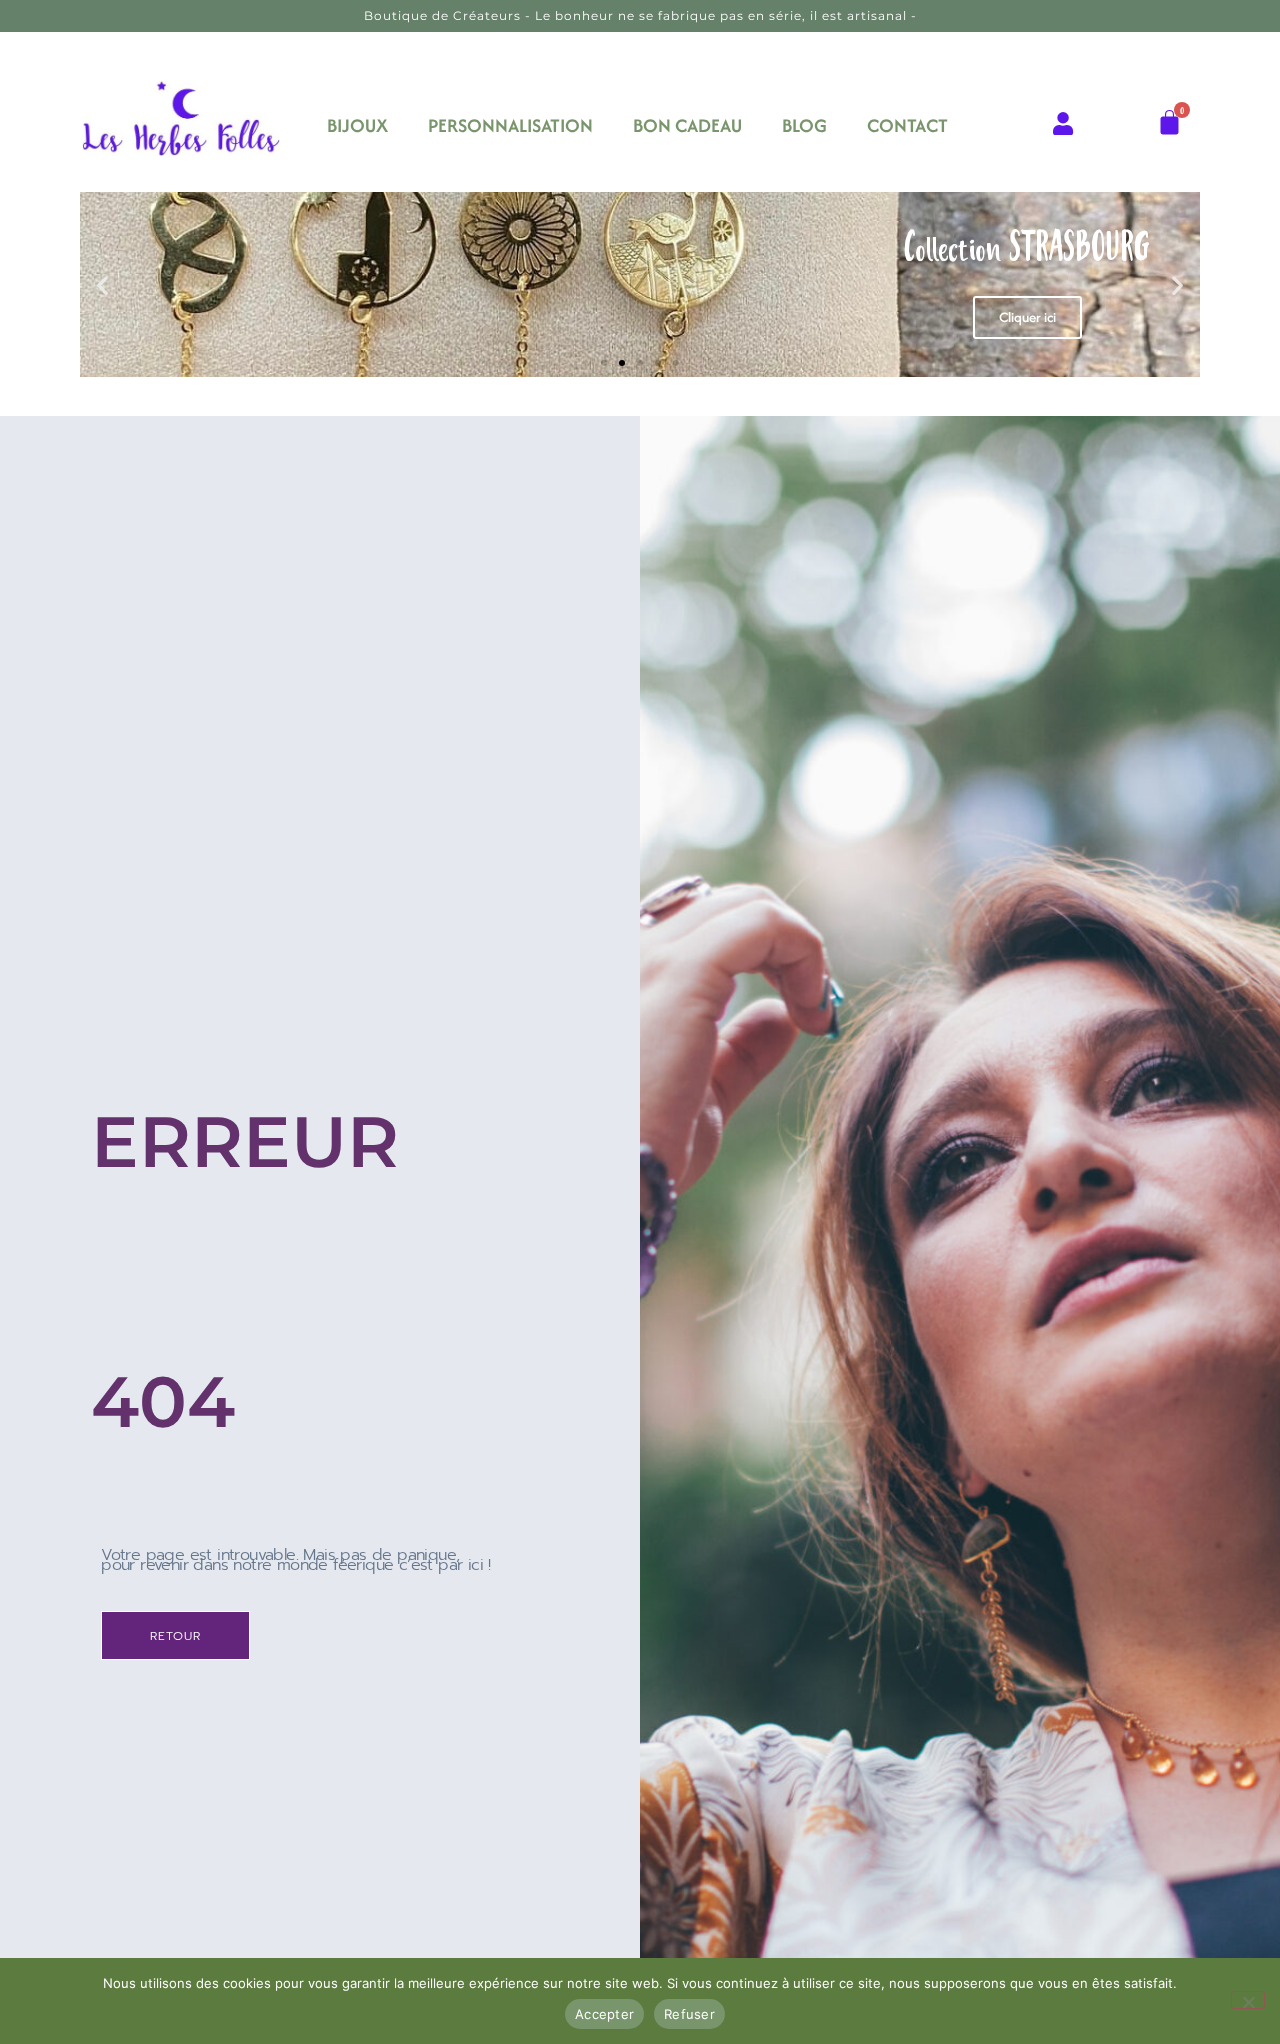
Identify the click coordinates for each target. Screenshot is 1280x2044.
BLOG (804, 125)
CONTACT (907, 125)
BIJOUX (357, 125)
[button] (102, 284)
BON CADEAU (687, 125)
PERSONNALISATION (510, 125)
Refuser (689, 2014)
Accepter (604, 2014)
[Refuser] (1248, 2000)
